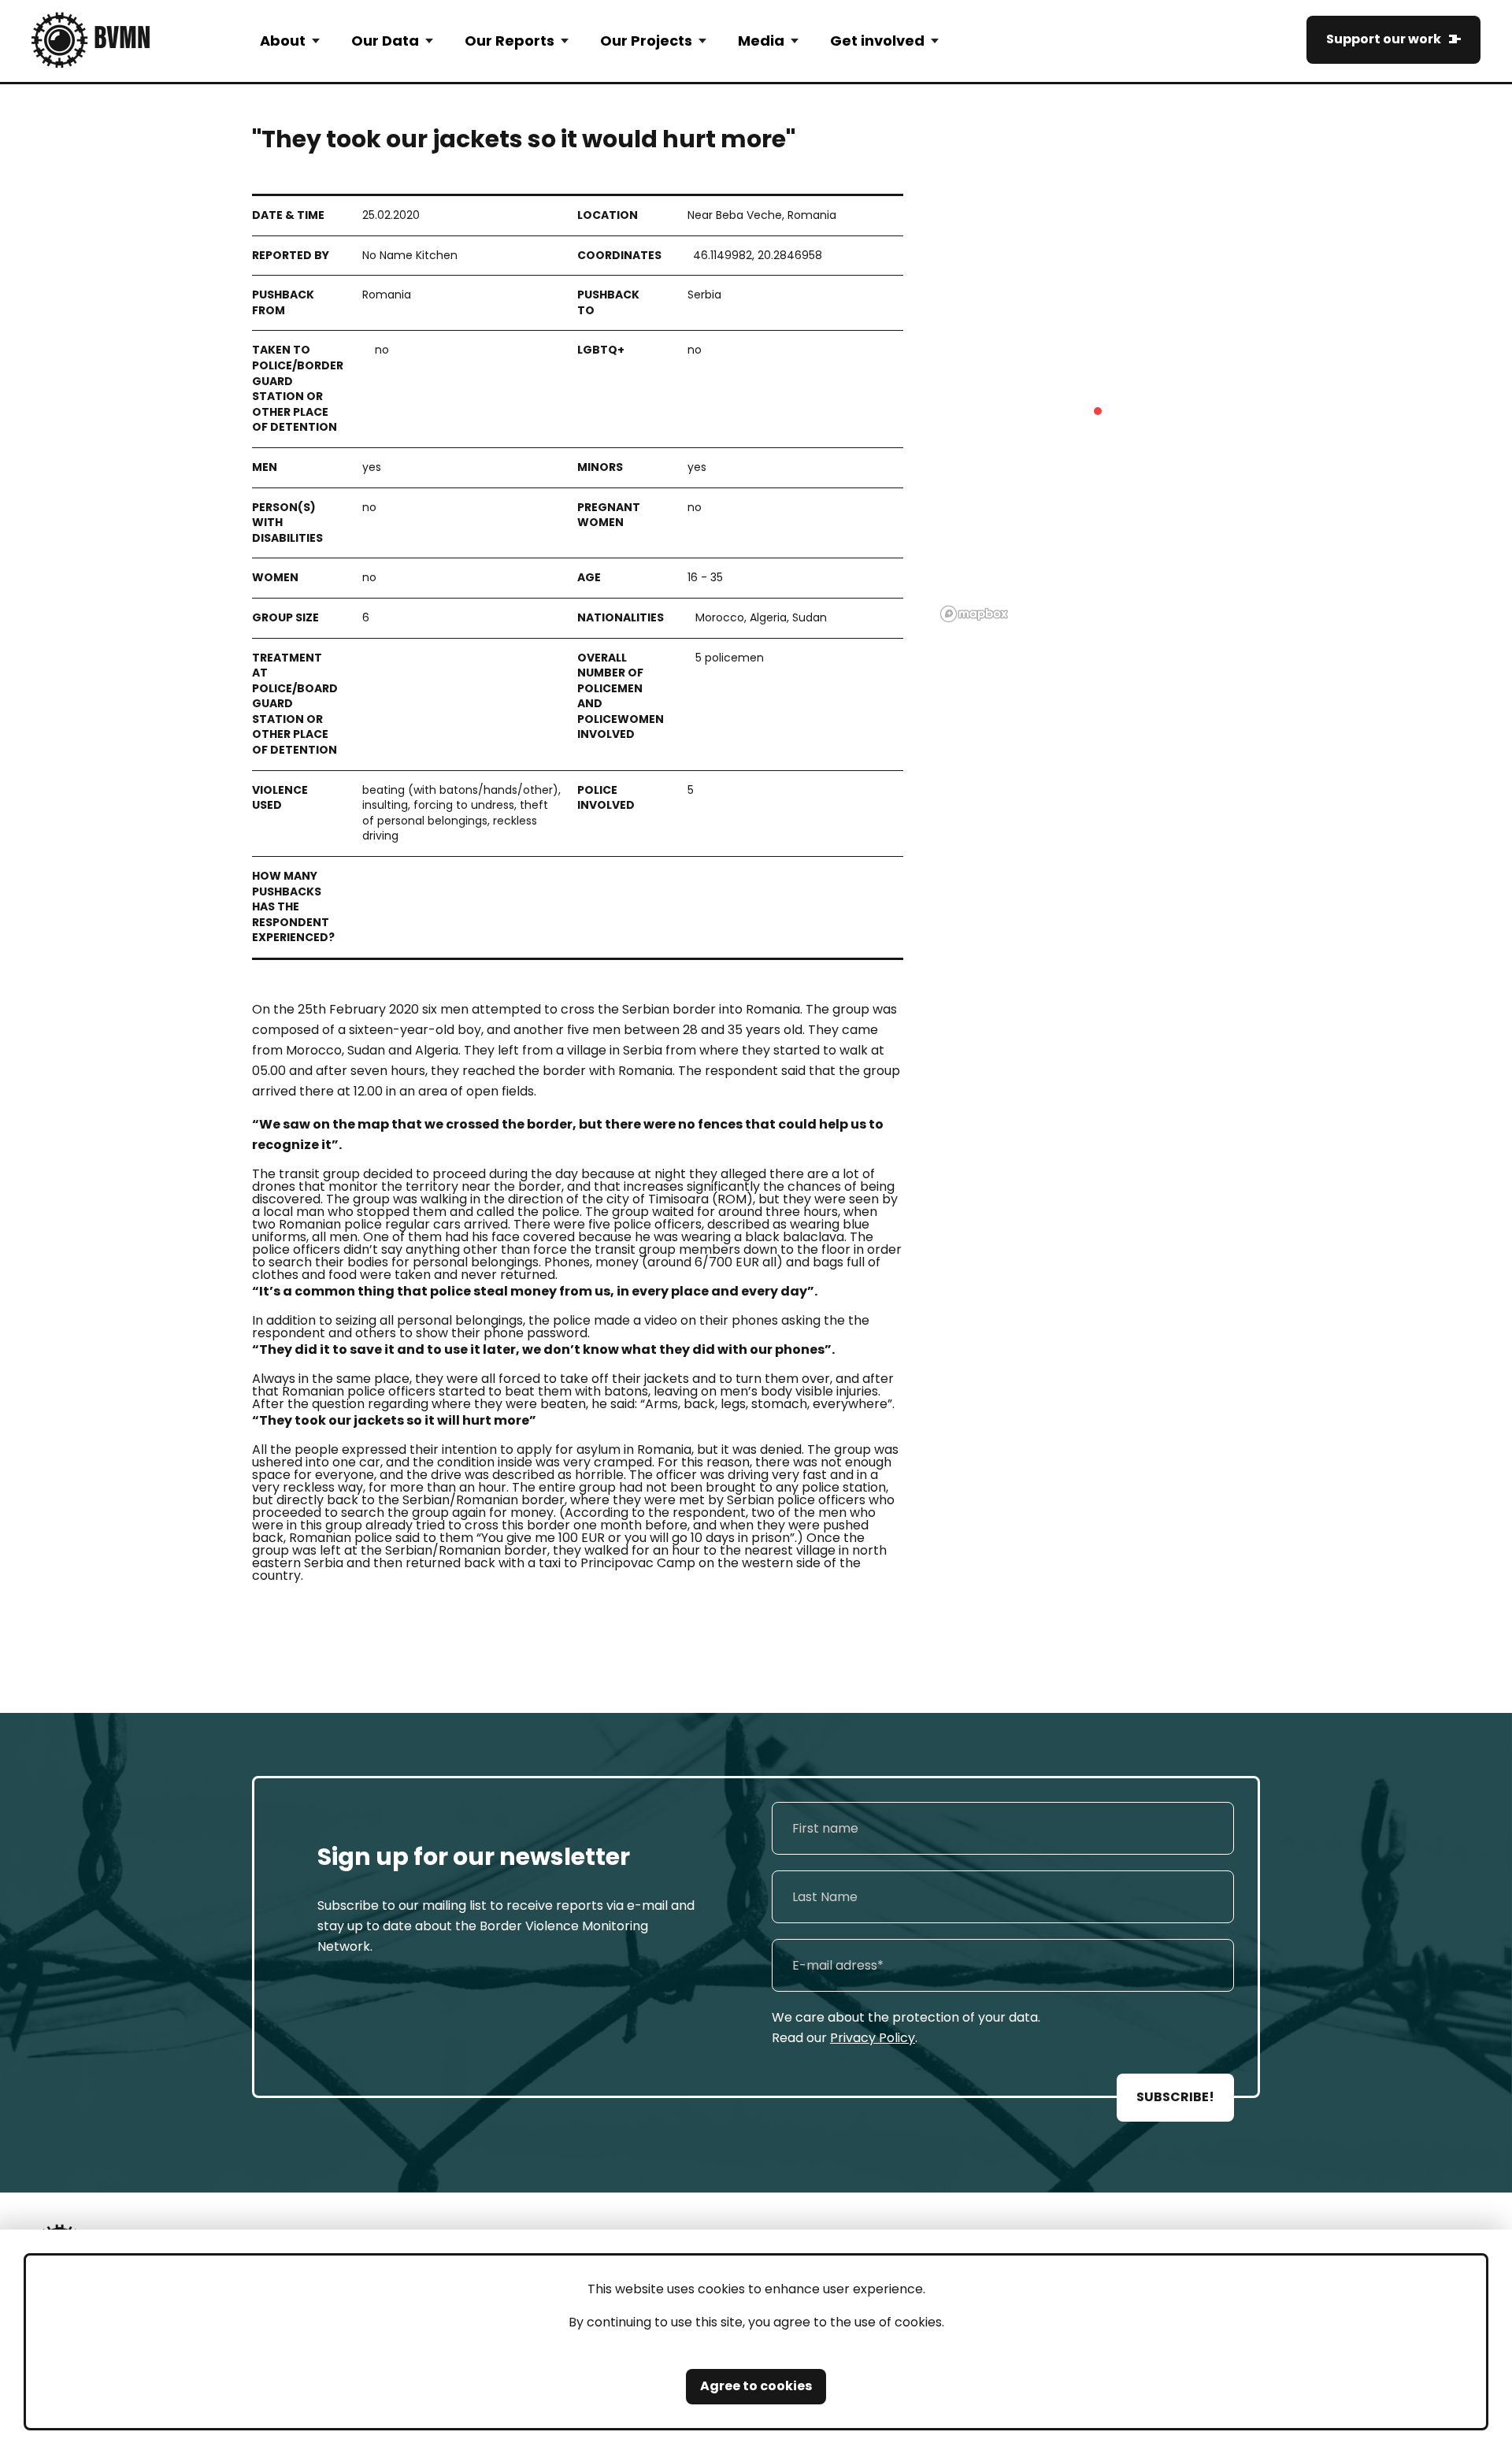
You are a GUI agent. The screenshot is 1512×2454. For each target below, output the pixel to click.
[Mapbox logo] (974, 614)
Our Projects (646, 41)
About (283, 41)
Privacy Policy (873, 2038)
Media (761, 41)
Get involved (877, 41)
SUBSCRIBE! (1175, 2097)
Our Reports (510, 41)
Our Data (385, 41)
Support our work (1384, 39)
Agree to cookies (756, 2386)
